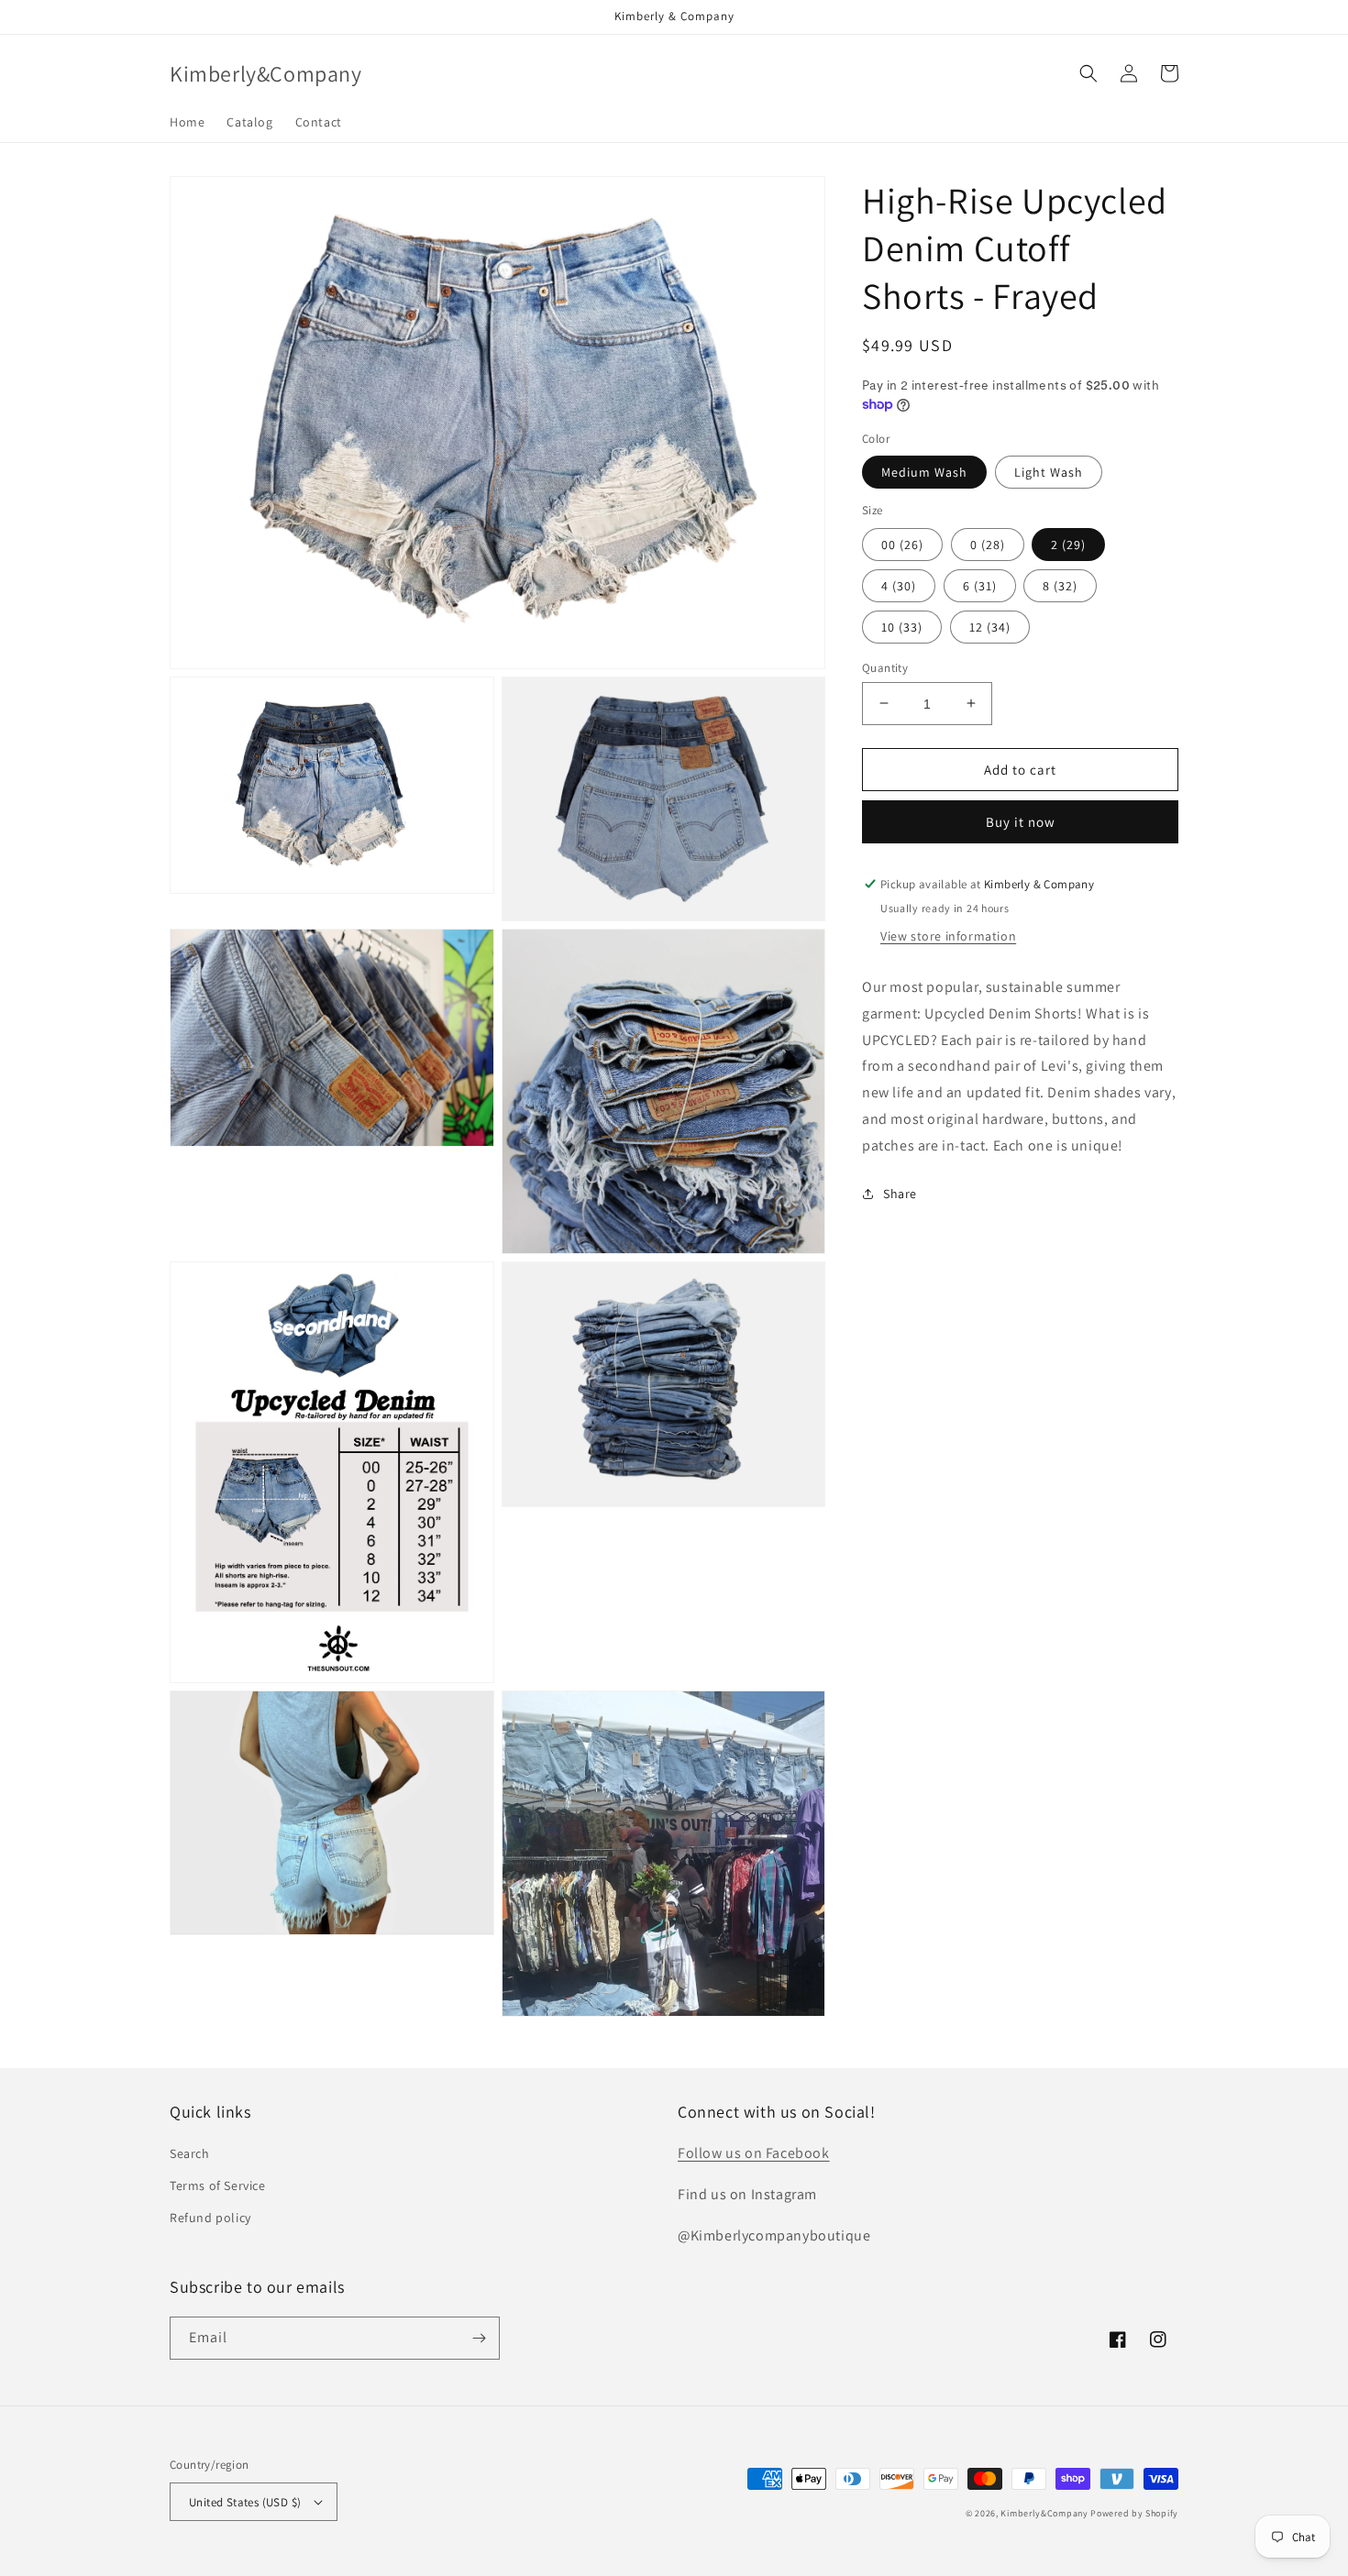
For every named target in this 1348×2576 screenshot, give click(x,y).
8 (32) (1060, 585)
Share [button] (900, 1193)
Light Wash (1049, 472)
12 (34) (990, 626)
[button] (1088, 73)
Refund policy (210, 2218)
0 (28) (988, 544)
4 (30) (899, 585)
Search (190, 2153)
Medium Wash (924, 472)
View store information (948, 936)
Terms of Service (218, 2185)
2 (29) (1068, 544)
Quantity (885, 667)
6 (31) (980, 585)
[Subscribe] (479, 2338)
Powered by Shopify (1134, 2513)
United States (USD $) (245, 2502)
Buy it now (1021, 822)
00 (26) (902, 544)
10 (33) (902, 626)
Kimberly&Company (1044, 2513)
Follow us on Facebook (754, 2153)
